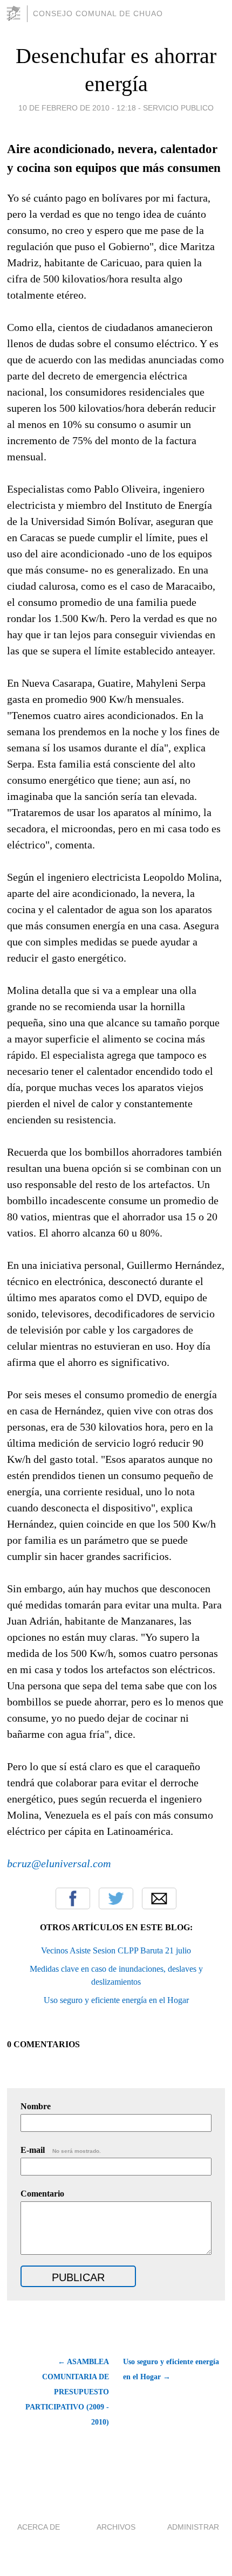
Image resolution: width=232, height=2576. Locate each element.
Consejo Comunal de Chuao (98, 13)
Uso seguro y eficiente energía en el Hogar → (171, 2369)
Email (159, 1898)
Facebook (73, 1898)
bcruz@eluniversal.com (59, 1863)
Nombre (36, 2106)
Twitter (116, 1898)
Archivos (116, 2527)
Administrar (193, 2527)
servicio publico (178, 108)
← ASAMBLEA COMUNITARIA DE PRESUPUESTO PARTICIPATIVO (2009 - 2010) (67, 2392)
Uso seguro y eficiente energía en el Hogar (116, 2000)
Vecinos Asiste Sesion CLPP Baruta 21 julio (116, 1950)
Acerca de (39, 2527)
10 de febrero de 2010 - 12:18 (77, 108)
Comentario (42, 2194)
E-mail (61, 2150)
